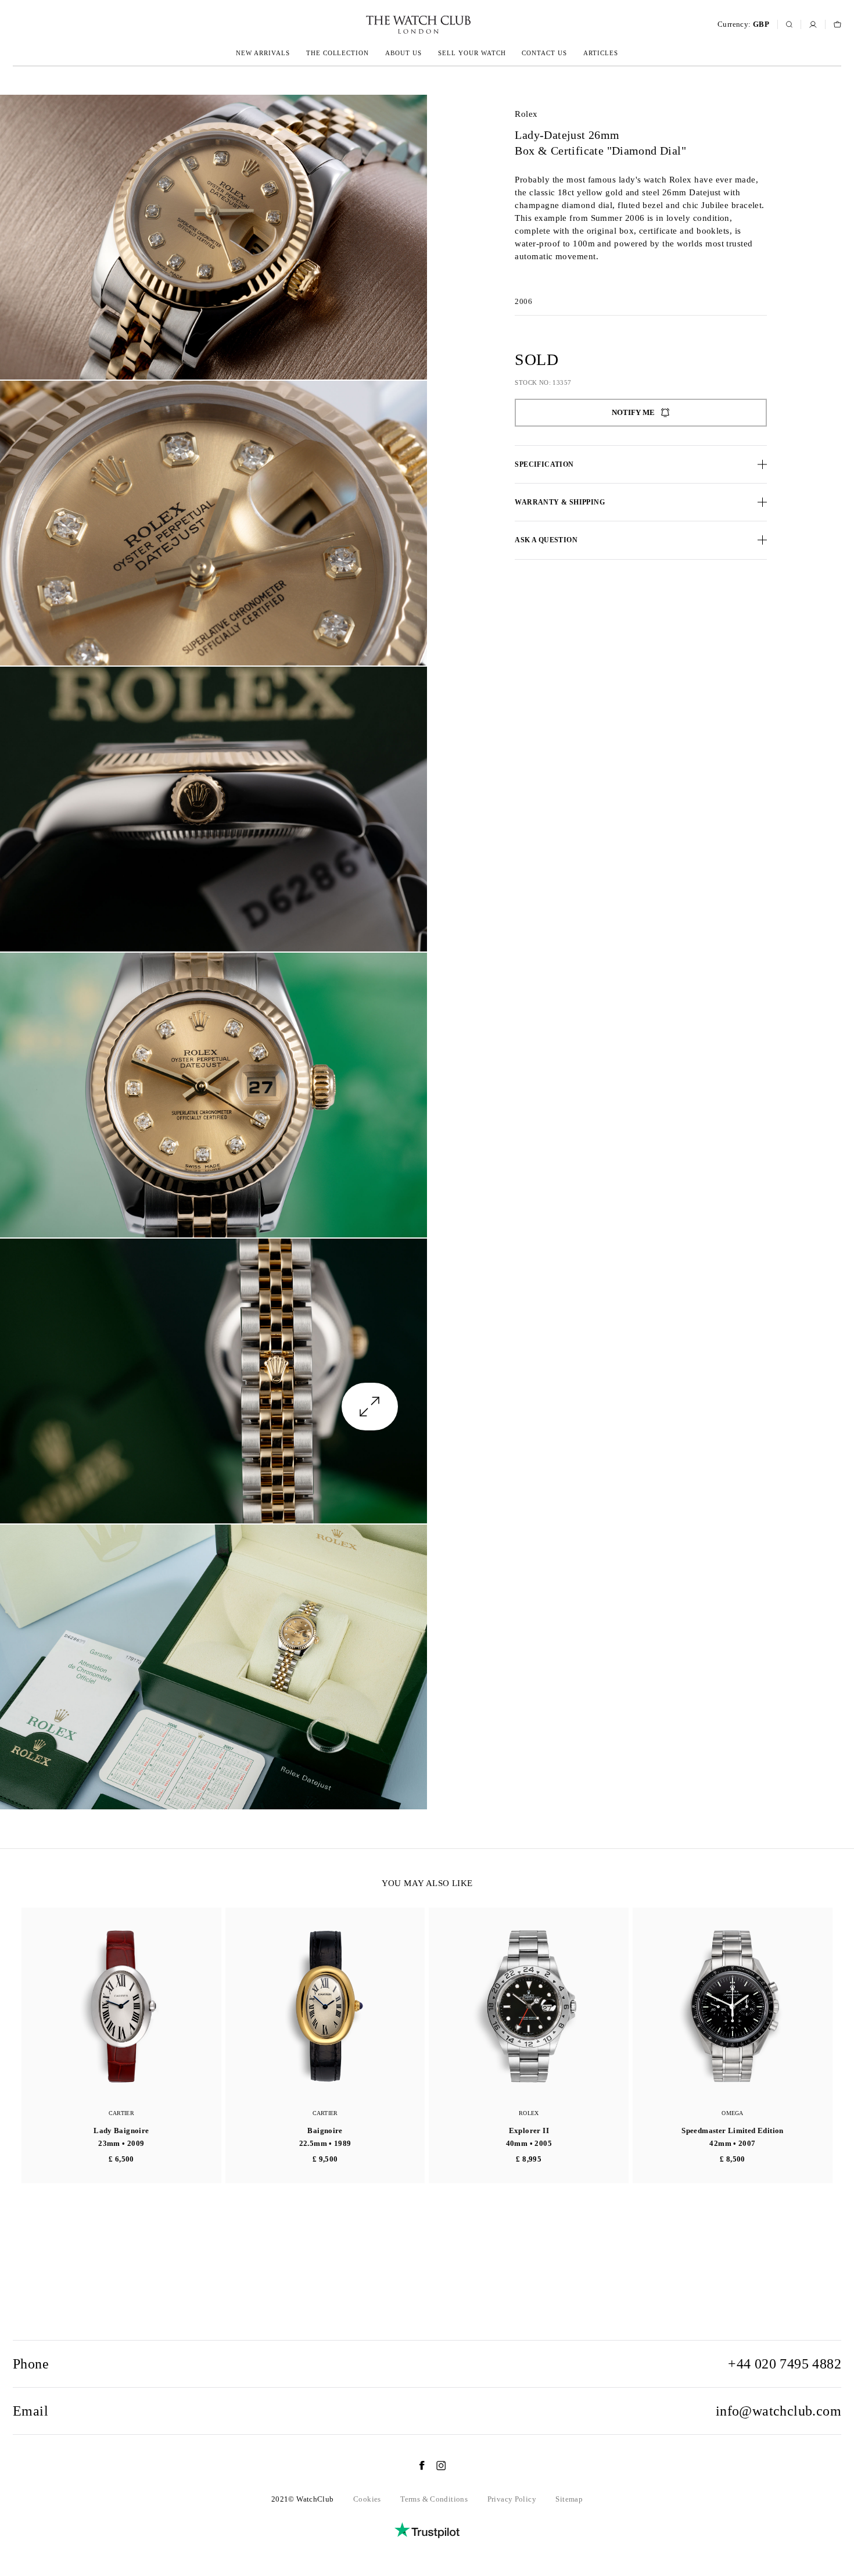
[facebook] (416, 2466)
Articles (601, 53)
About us (403, 53)
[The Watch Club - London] (356, 25)
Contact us (544, 53)
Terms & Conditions (434, 2499)
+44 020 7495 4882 (785, 2364)
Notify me (633, 412)
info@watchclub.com (778, 2411)
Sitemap (569, 2499)
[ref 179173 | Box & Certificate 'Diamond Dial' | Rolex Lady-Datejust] (214, 237)
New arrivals (263, 53)
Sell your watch (472, 53)
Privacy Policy (512, 2499)
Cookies (367, 2499)
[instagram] (435, 2466)
